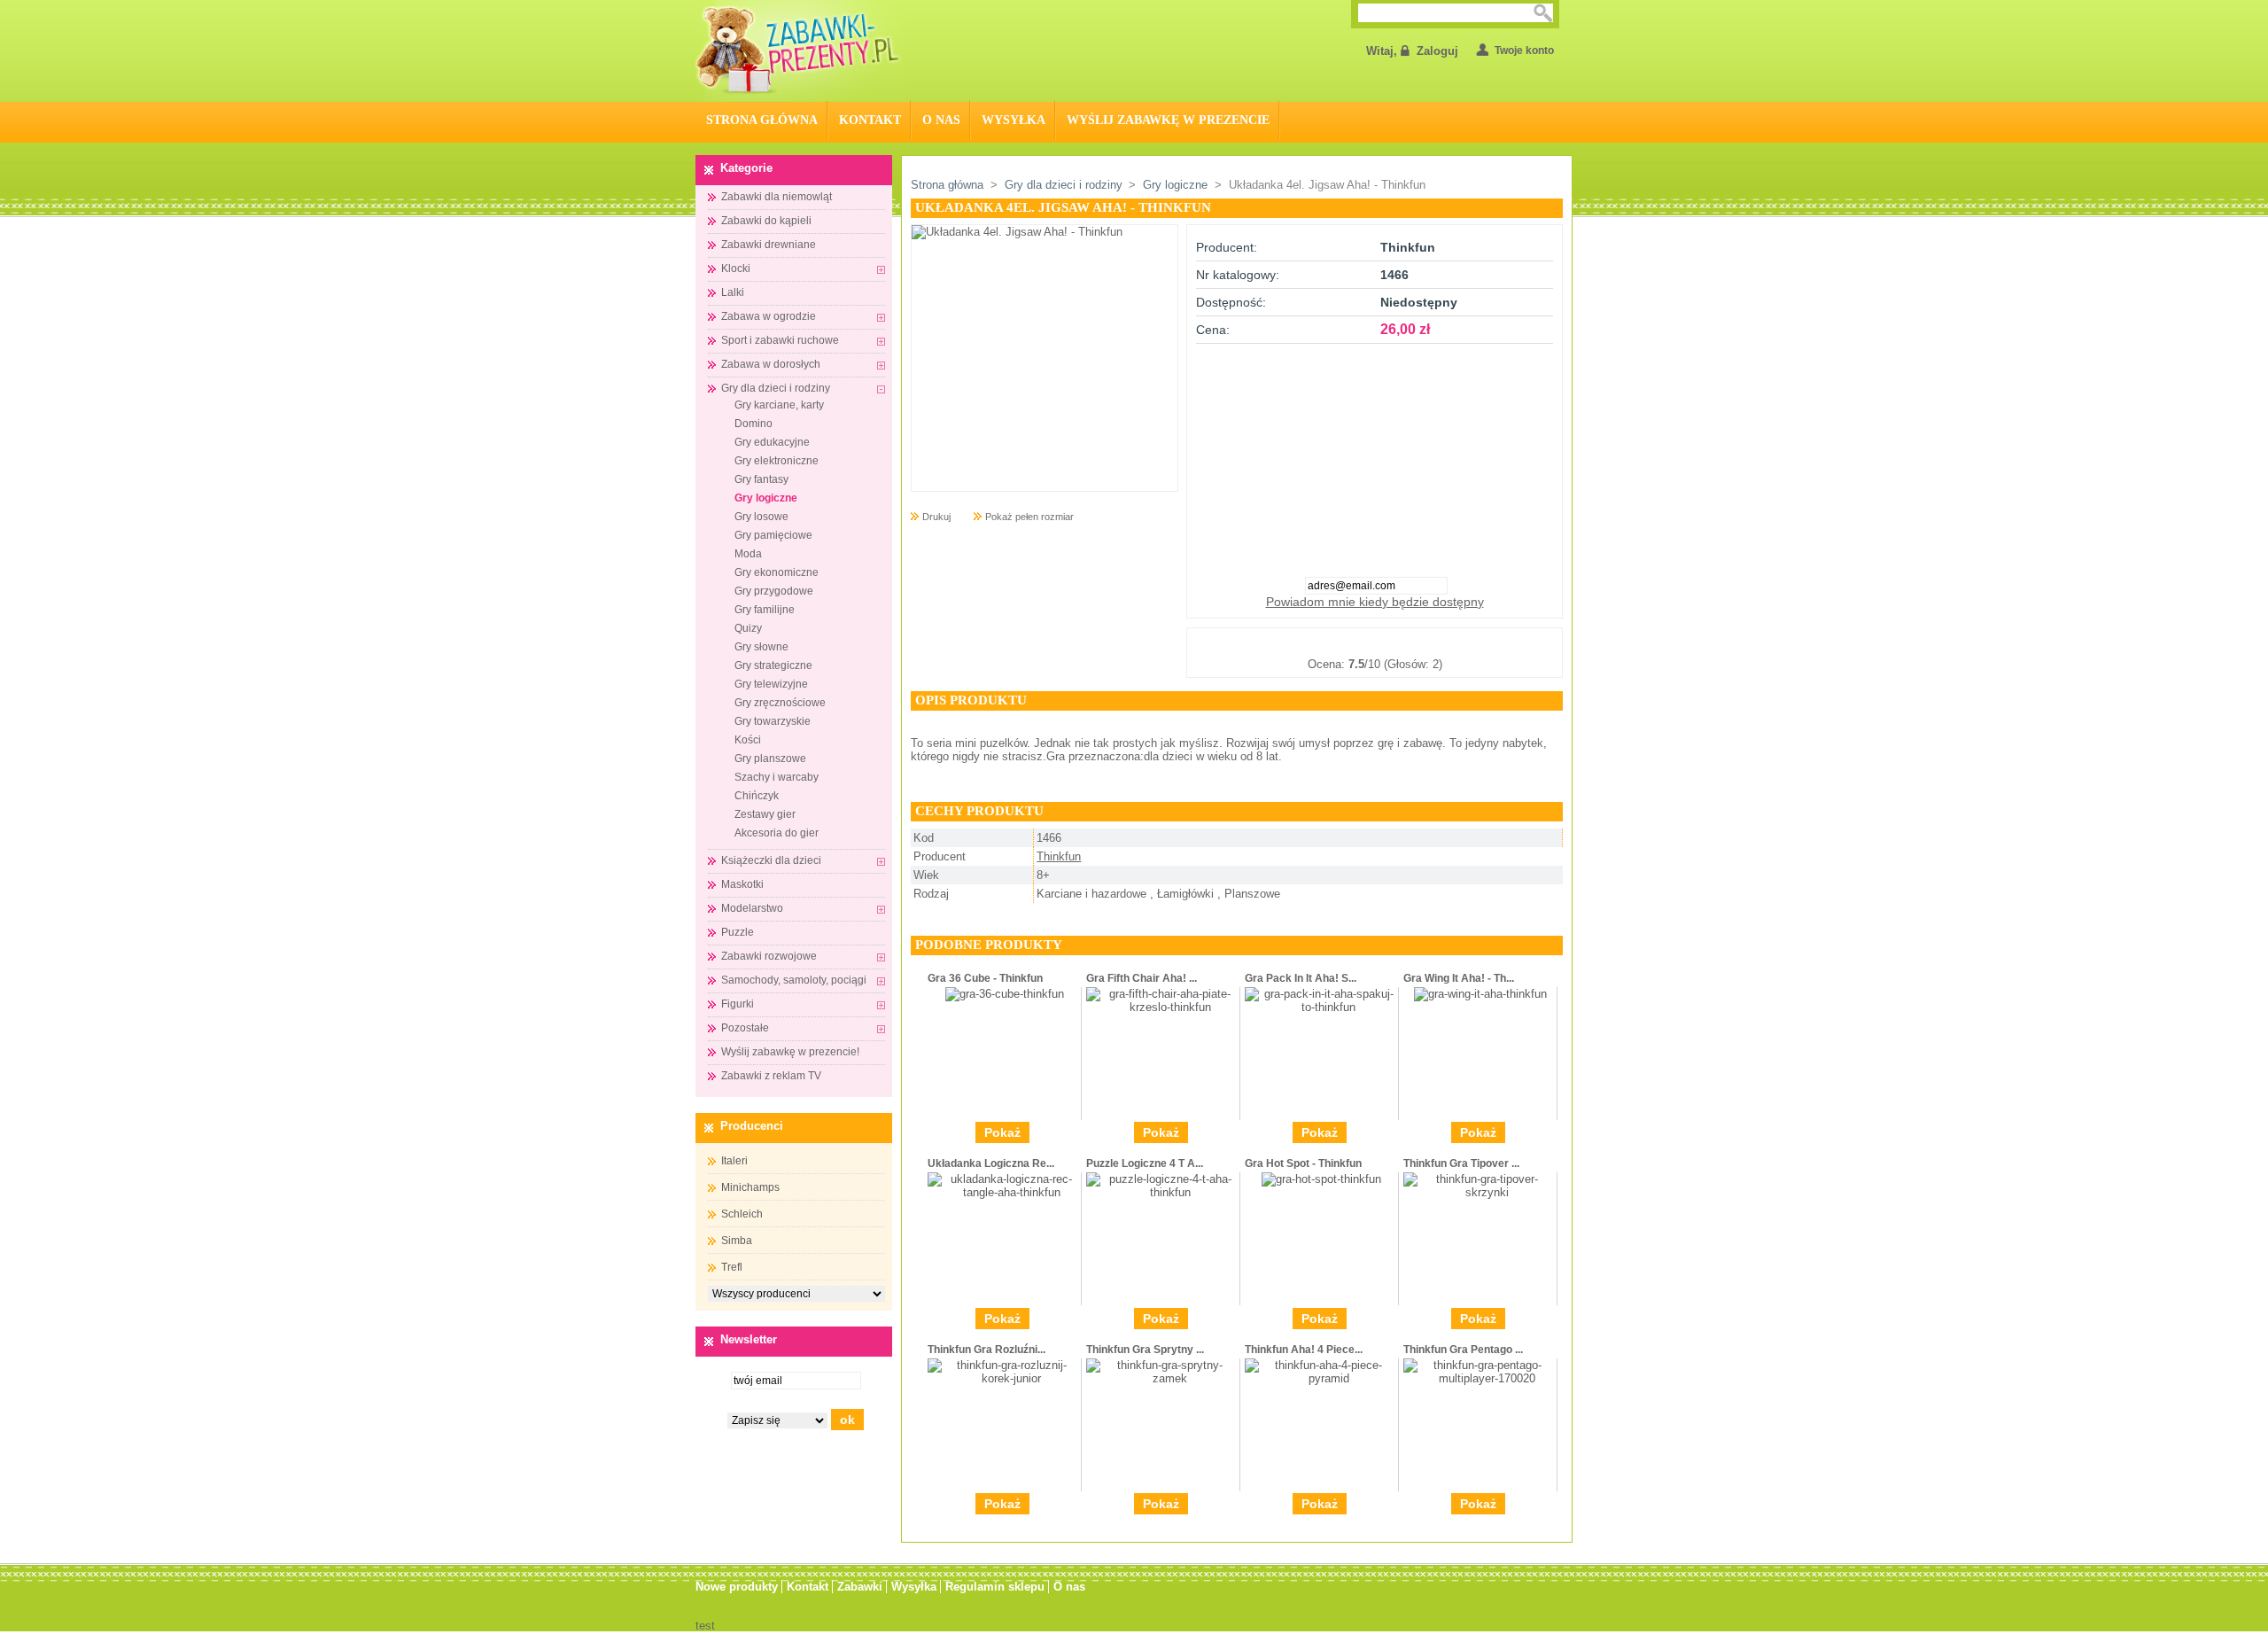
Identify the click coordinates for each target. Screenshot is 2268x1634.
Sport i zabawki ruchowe (780, 340)
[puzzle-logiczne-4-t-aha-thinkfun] (1163, 1192)
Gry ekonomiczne (777, 572)
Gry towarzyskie (773, 721)
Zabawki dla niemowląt (777, 197)
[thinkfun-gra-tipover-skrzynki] (1480, 1192)
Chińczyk (757, 796)
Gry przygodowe (774, 591)
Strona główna (947, 185)
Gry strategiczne (773, 665)
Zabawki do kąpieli (766, 221)
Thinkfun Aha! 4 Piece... (1304, 1350)
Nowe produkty (737, 1587)
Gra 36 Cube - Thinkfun (985, 978)
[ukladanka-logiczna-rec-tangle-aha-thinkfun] (1004, 1192)
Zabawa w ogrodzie (769, 316)
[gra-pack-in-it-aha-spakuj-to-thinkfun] (1321, 1007)
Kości (748, 740)
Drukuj (936, 517)
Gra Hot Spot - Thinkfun (1303, 1163)
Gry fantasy (761, 479)
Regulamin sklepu (995, 1587)
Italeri (734, 1161)
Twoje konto (1524, 51)
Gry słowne (761, 647)
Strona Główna (762, 120)
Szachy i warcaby (777, 777)
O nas (941, 120)
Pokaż (1002, 1132)
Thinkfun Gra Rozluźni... (986, 1350)
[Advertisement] (1375, 455)
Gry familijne (765, 610)
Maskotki (742, 884)
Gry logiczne (766, 498)
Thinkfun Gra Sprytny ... (1145, 1350)
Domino (753, 424)
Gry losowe (761, 517)
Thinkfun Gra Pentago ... (1463, 1350)
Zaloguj (1437, 51)
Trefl (732, 1267)
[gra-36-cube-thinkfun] (1005, 994)
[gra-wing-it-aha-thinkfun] (1480, 994)
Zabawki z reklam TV (771, 1076)
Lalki (733, 292)
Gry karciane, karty (779, 405)
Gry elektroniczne (777, 461)
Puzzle (738, 932)
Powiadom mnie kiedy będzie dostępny (1375, 602)
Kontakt (870, 120)
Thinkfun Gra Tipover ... (1461, 1163)
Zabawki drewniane (769, 245)
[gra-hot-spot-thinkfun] (1321, 1179)
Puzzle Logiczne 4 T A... (1145, 1163)
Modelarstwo (752, 908)
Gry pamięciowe (773, 535)
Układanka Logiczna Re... (991, 1163)
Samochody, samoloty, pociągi (794, 980)
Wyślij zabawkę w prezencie (1168, 120)
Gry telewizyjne (771, 684)
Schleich (742, 1214)
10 (1463, 642)
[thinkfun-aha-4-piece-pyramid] (1321, 1378)
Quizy (748, 628)
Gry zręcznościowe (780, 703)
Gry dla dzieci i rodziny (776, 388)
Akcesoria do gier (777, 833)
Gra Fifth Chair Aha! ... (1142, 978)
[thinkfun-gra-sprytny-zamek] (1163, 1378)
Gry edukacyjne (772, 442)
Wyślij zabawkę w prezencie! (790, 1052)
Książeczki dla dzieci (771, 860)
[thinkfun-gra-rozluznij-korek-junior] (1004, 1378)
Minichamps (750, 1187)
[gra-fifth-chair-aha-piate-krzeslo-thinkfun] (1163, 1007)
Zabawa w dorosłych (771, 364)
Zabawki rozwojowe (769, 956)
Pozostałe (745, 1028)
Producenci (752, 1126)
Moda (748, 554)
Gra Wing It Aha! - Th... (1459, 978)
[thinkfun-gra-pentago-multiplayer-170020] (1480, 1378)
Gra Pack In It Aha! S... (1301, 978)
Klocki (736, 268)
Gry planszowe (770, 759)
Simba (737, 1241)
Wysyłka (1014, 120)
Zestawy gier (765, 814)
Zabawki (860, 1587)
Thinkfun (1059, 856)
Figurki (738, 1004)
